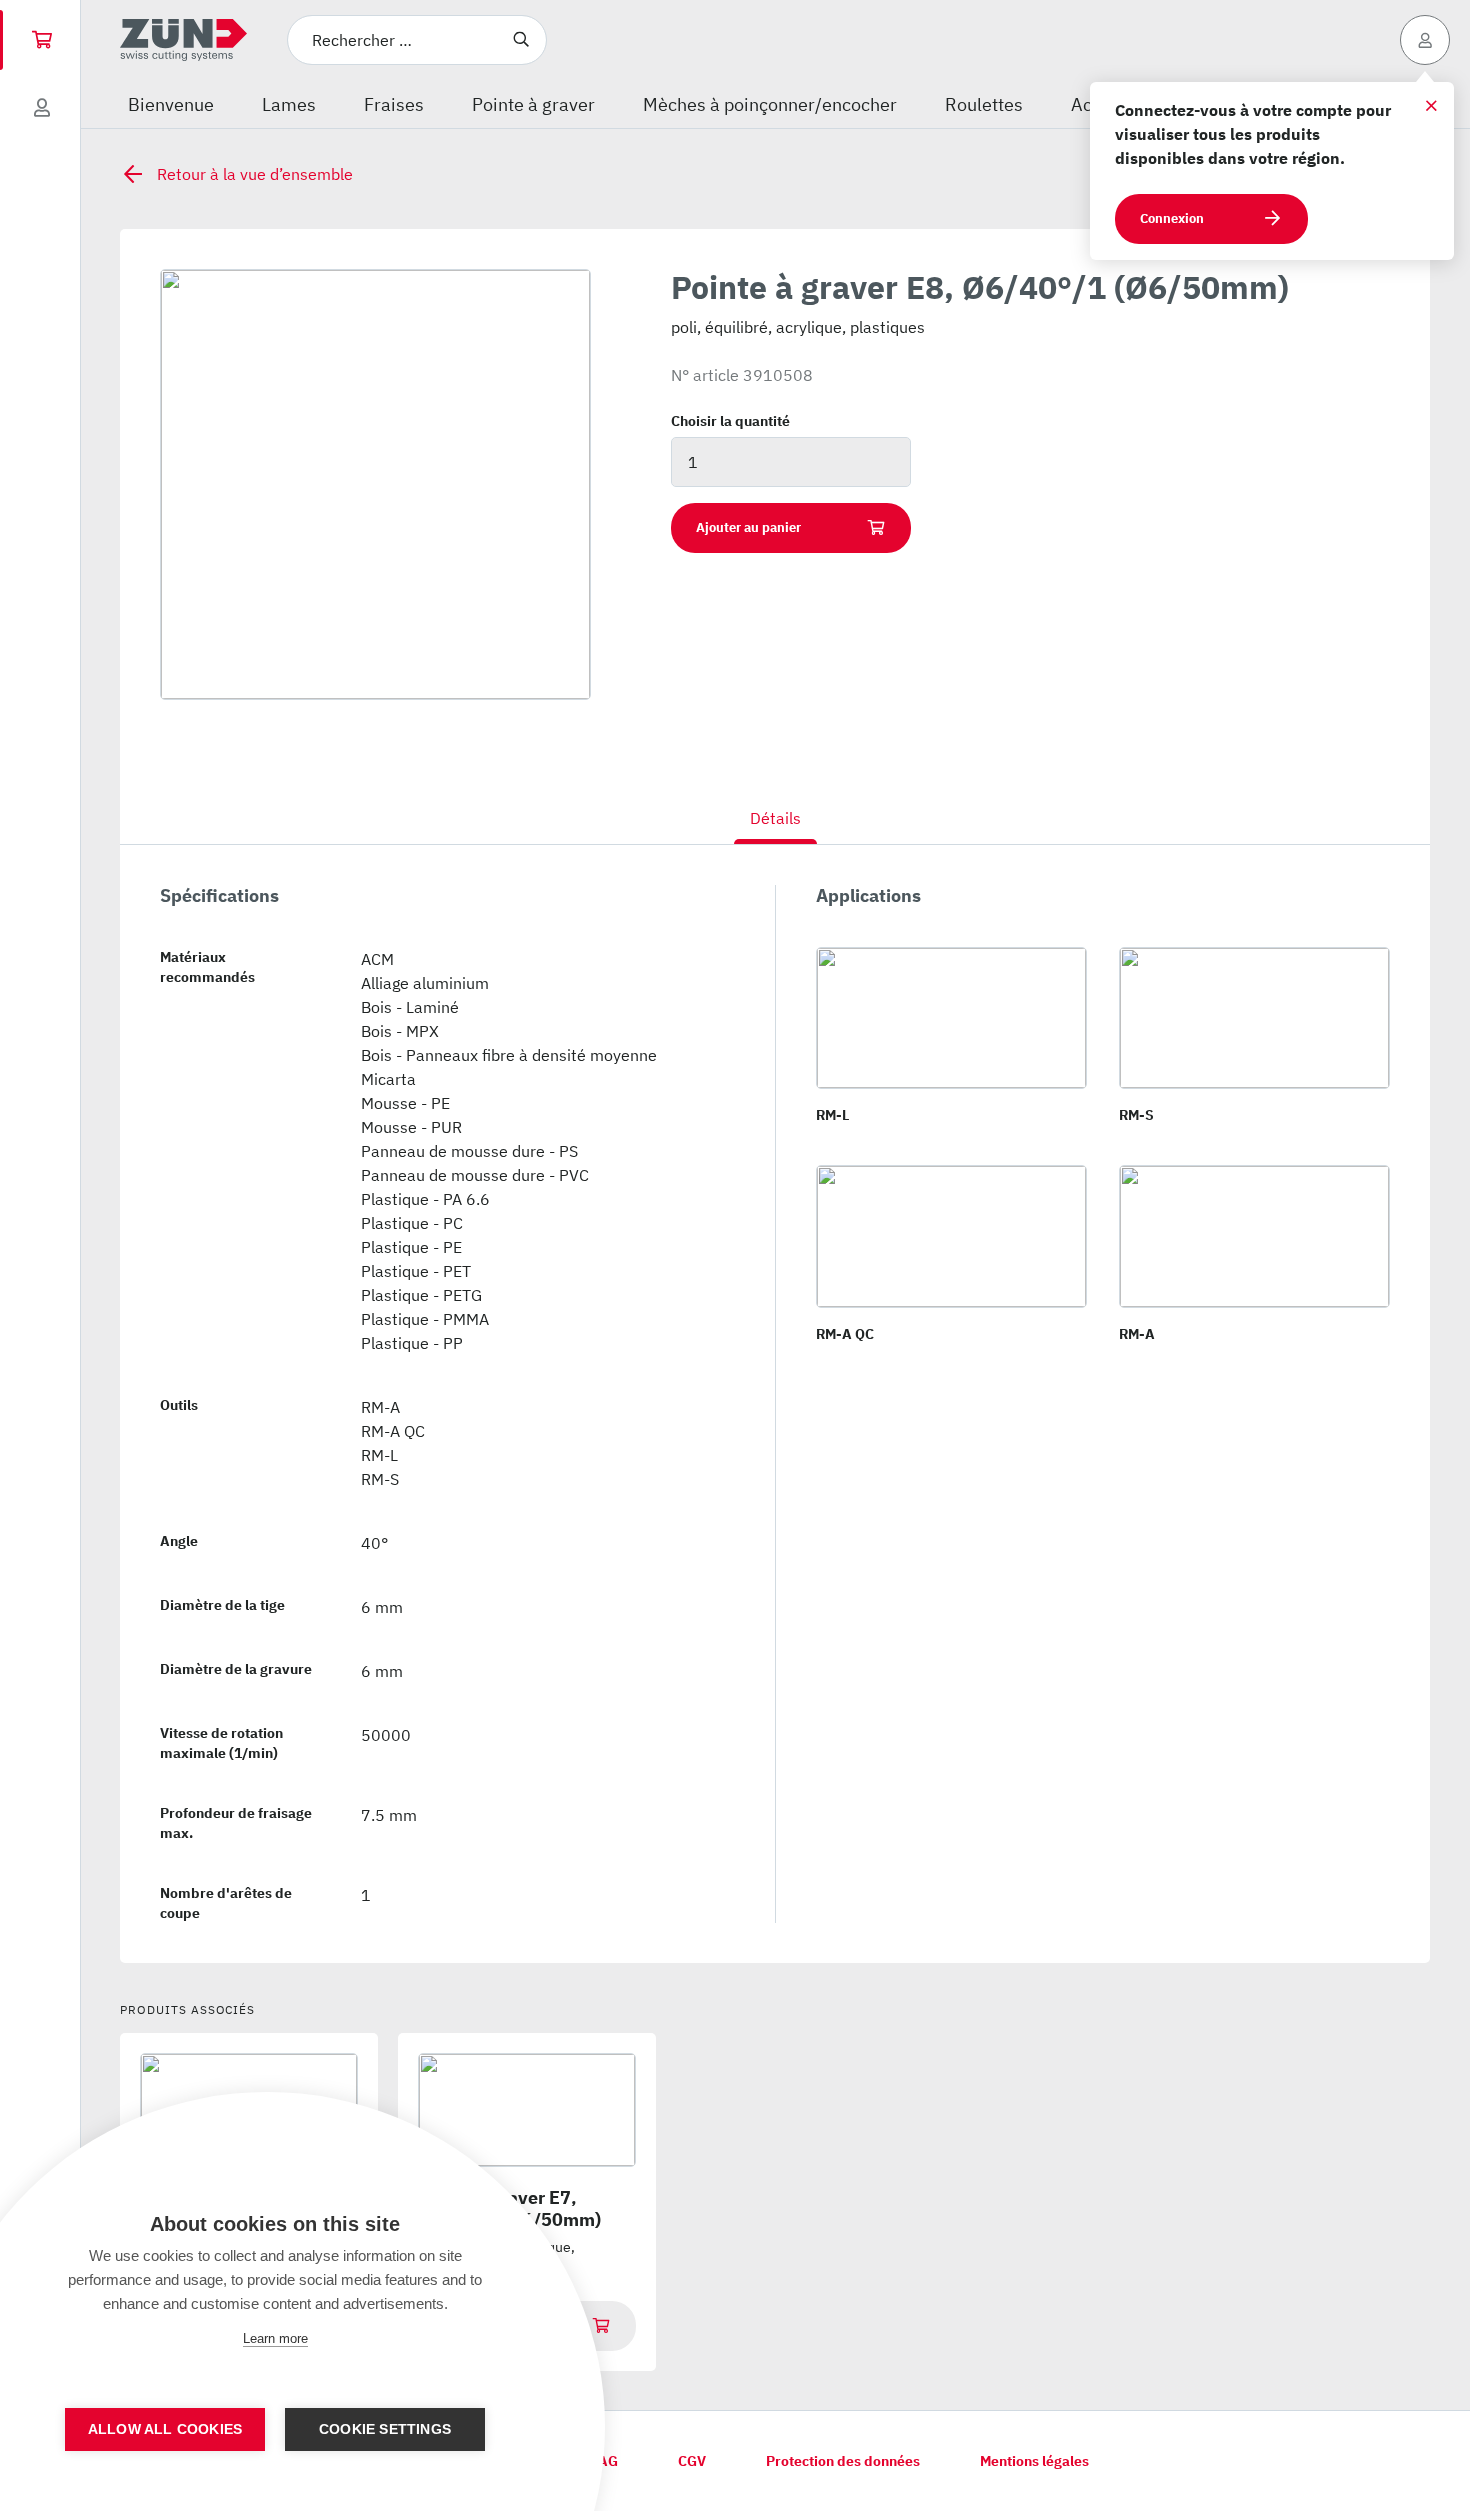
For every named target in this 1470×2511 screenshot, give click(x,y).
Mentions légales (1034, 2461)
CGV (692, 2461)
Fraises (394, 104)
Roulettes (984, 104)
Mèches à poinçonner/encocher (770, 104)
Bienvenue (171, 104)
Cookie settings (385, 2429)
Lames (289, 104)
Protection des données (843, 2461)
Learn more (275, 2338)
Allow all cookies (165, 2429)
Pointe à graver (533, 104)
